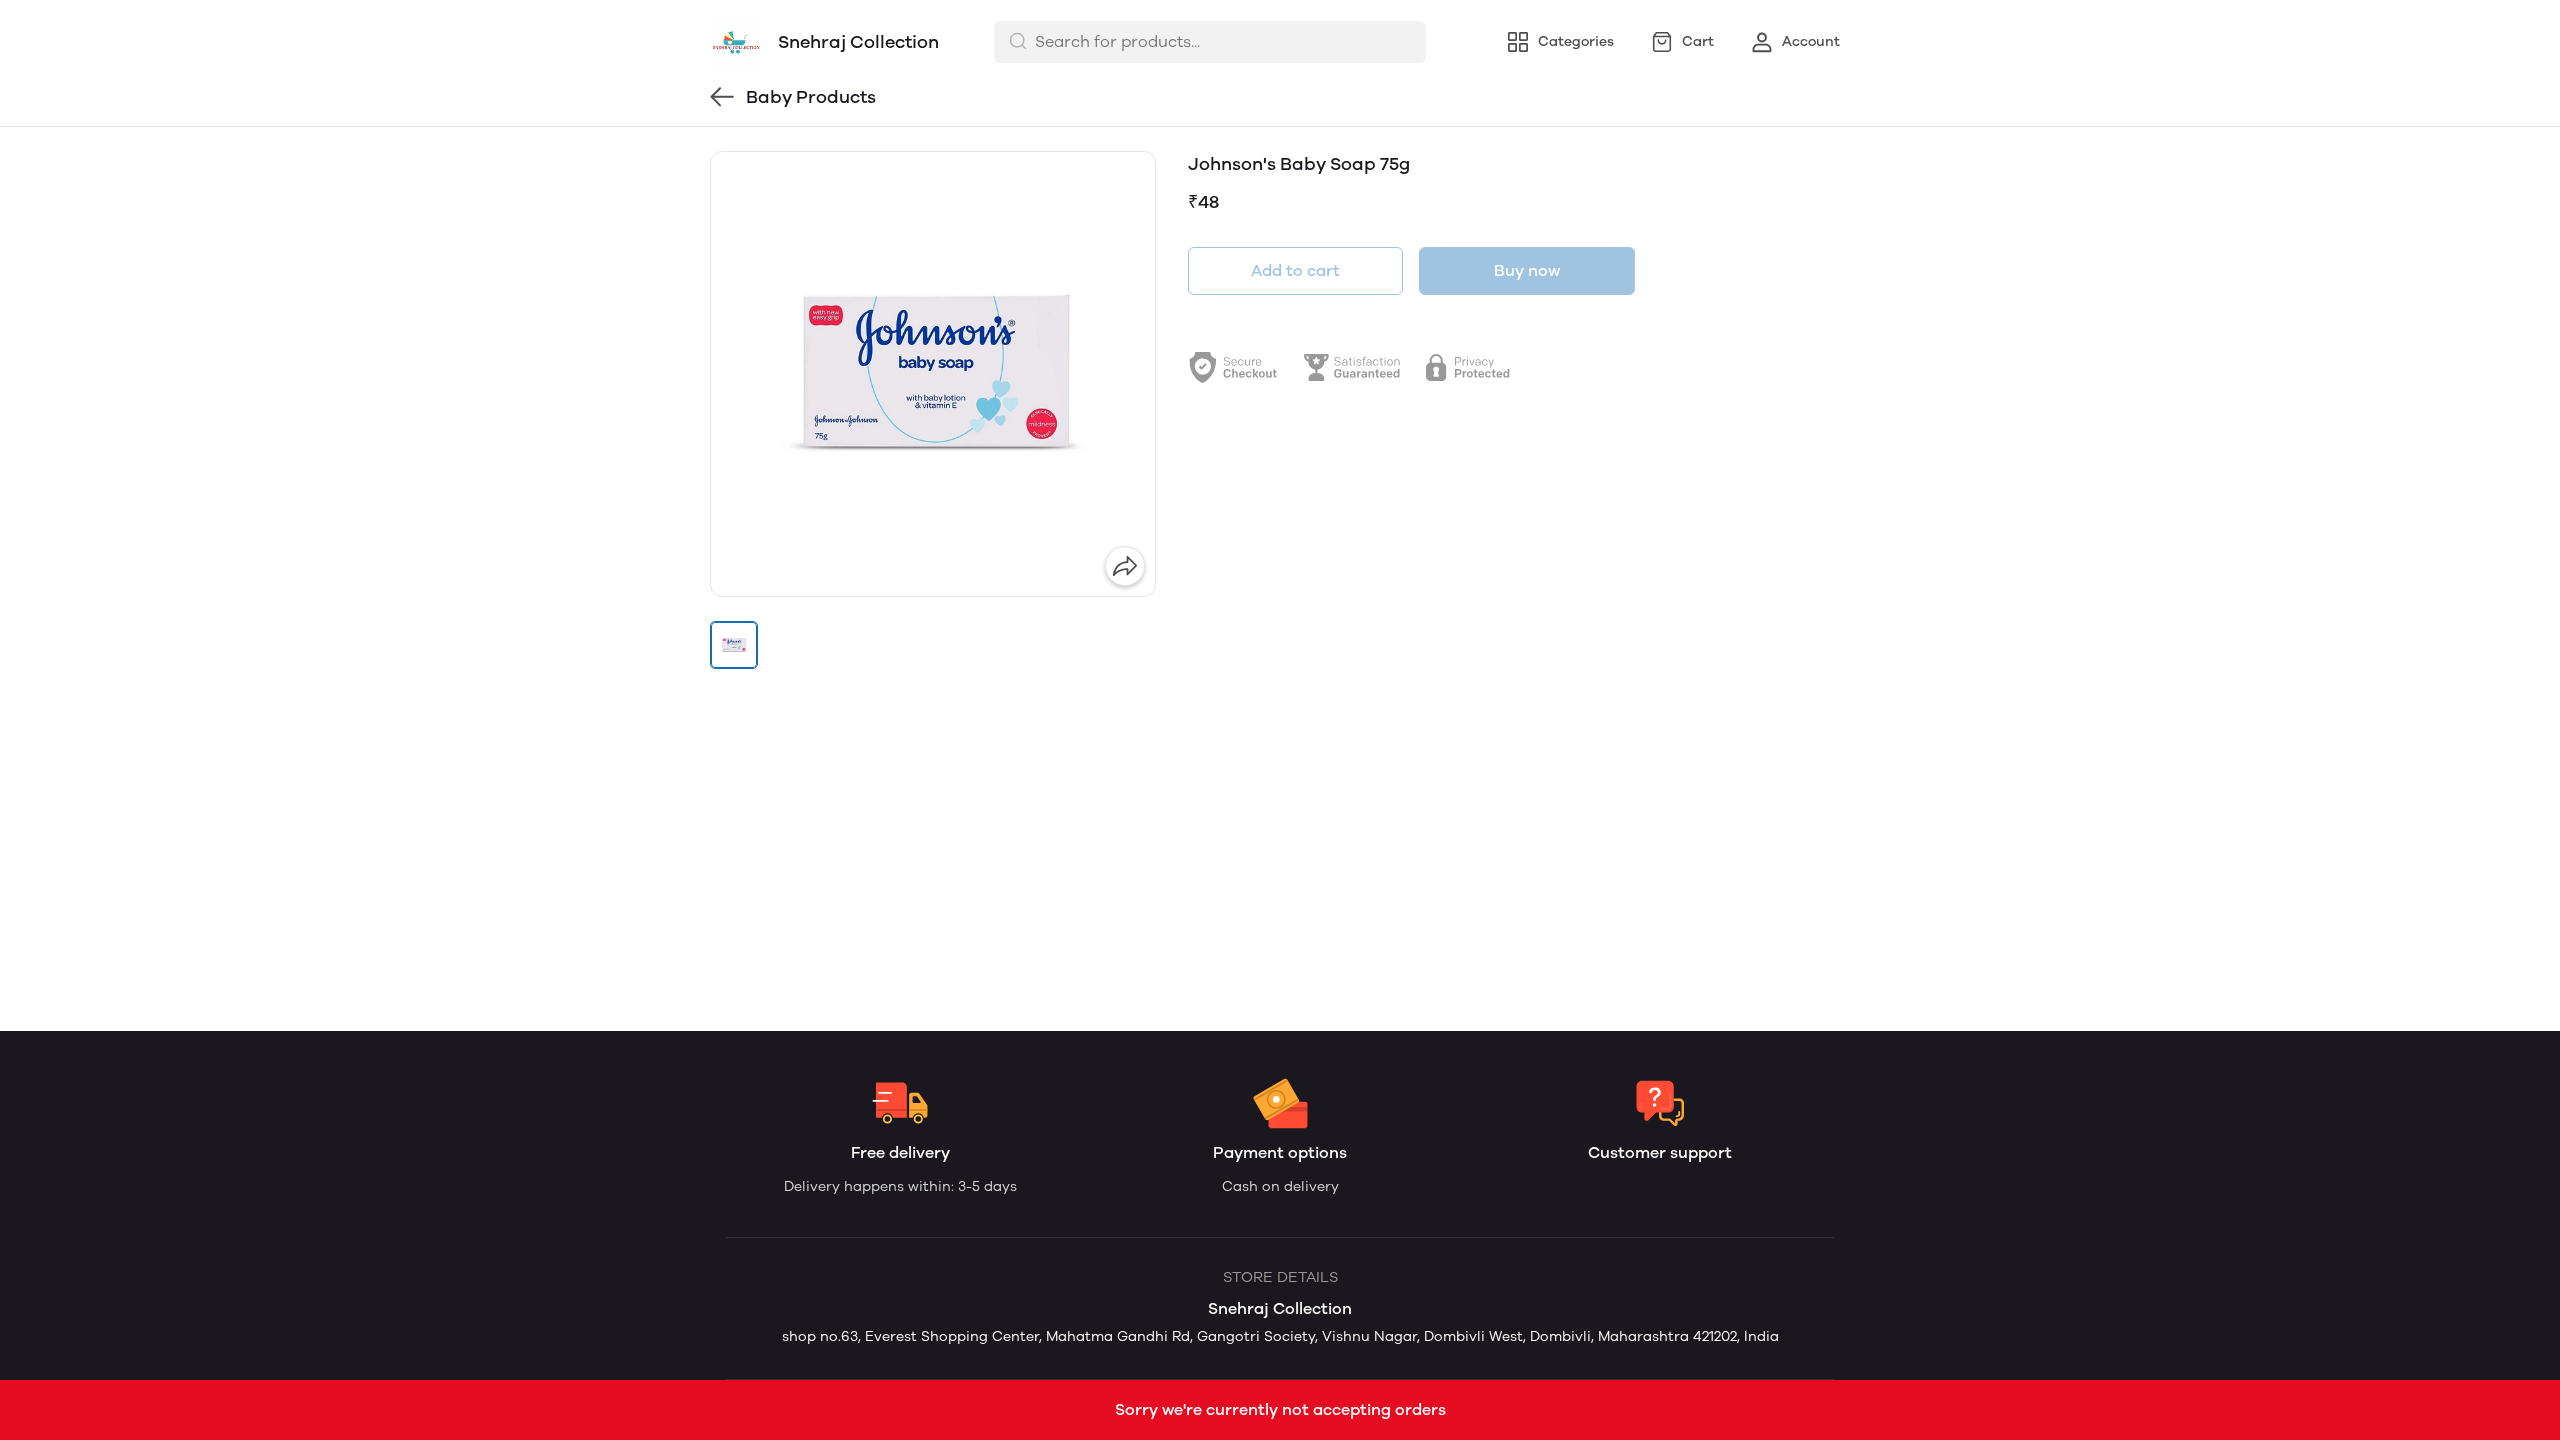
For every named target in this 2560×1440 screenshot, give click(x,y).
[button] (734, 645)
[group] (933, 374)
